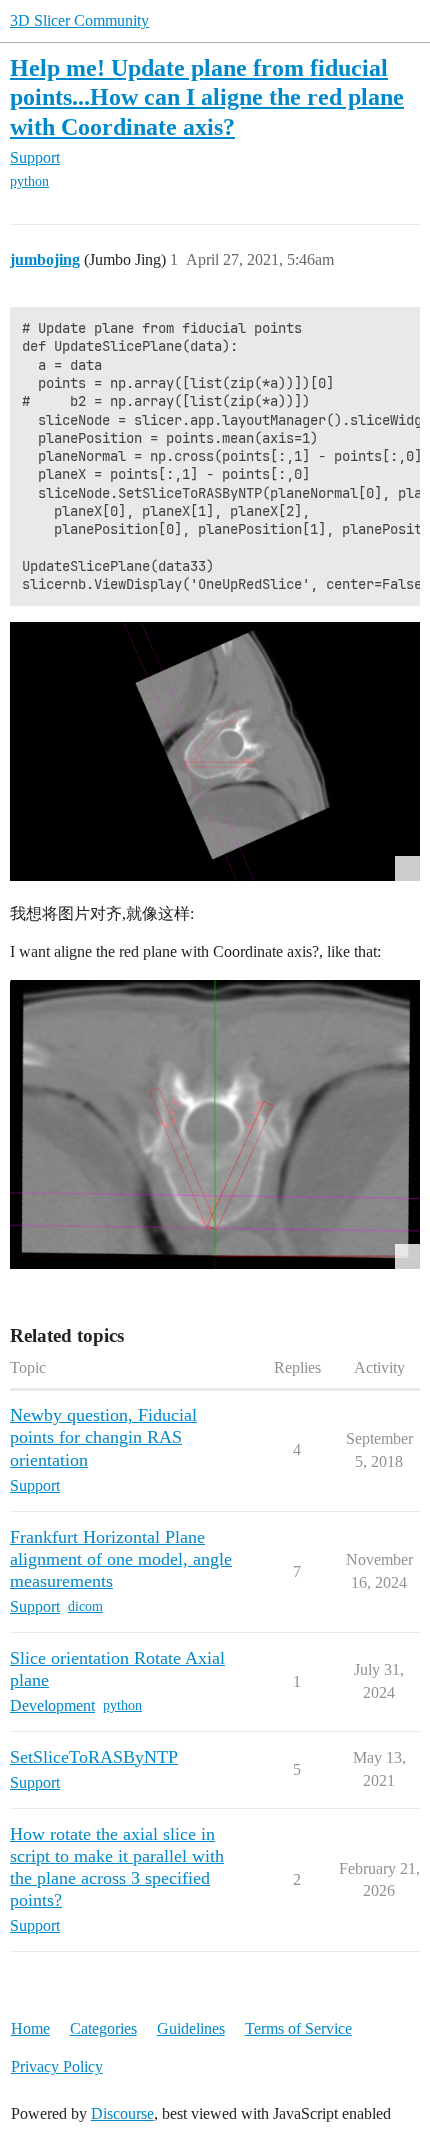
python (29, 181)
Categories (103, 2028)
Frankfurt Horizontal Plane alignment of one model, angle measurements (121, 1559)
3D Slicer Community (79, 20)
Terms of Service (298, 2028)
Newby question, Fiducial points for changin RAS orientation (103, 1437)
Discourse (122, 2113)
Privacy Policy (57, 2066)
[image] (215, 1124)
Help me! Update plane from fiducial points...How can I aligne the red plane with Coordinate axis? (207, 96)
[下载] (215, 751)
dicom (85, 1606)
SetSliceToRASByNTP (94, 1757)
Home (30, 2028)
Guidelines (191, 2028)
